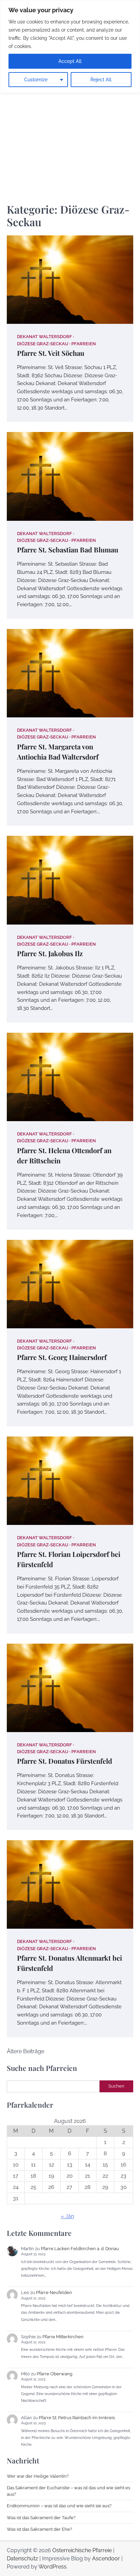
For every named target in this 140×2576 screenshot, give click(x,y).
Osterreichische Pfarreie (82, 2550)
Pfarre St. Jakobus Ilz (50, 953)
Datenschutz (22, 2558)
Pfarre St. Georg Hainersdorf (62, 1357)
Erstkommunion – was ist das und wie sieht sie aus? (59, 2506)
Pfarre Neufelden (54, 2292)
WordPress (52, 2567)
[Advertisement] (70, 116)
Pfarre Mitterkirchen (63, 2337)
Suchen (116, 2086)
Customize (36, 80)
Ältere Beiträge (25, 2051)
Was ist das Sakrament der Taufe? (41, 2518)
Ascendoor (106, 2558)
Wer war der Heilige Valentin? (38, 2476)
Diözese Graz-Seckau (43, 344)
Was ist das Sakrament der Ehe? (39, 2529)
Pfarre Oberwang (55, 2374)
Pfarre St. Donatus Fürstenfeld (65, 1761)
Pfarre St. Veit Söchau (51, 353)
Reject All (101, 80)
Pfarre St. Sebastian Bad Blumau (68, 550)
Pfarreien (84, 344)
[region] (70, 46)
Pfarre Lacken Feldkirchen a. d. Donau (80, 2249)
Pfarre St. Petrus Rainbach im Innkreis (77, 2418)
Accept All (70, 61)
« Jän (67, 2216)
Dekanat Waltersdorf (45, 337)
